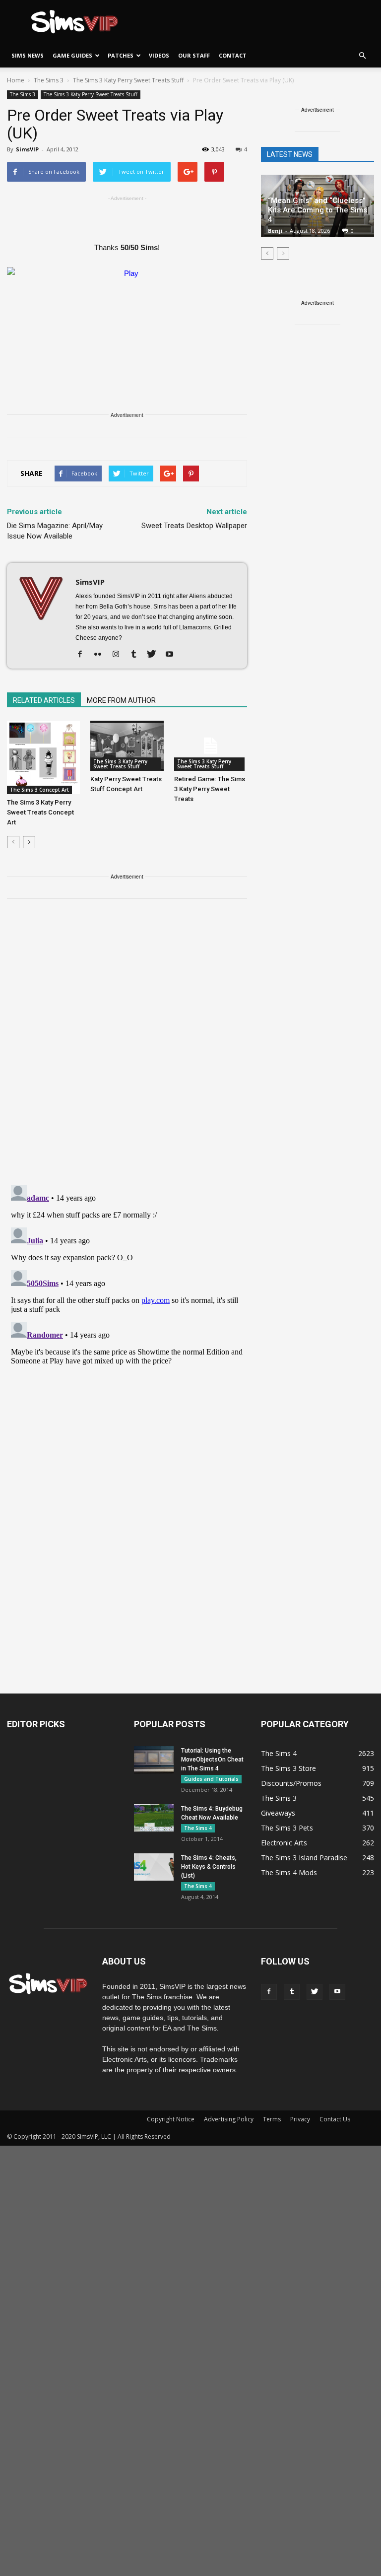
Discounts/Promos (291, 1783)
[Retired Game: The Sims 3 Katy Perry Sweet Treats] (211, 746)
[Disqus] (127, 1048)
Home (16, 80)
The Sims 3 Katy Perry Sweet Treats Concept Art (40, 812)
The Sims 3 (23, 94)
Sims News (28, 55)
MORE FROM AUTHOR (121, 700)
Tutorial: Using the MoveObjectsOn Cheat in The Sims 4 (212, 1760)
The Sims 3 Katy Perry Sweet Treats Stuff (91, 94)
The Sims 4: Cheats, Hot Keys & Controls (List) (209, 1867)
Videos (159, 55)
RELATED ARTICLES (44, 700)
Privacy (300, 2119)
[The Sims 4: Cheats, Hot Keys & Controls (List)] (154, 1867)
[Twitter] (155, 655)
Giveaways (278, 1813)
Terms (272, 2119)
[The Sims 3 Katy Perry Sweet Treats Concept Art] (43, 757)
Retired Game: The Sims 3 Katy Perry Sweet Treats (210, 789)
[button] (362, 56)
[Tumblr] (137, 655)
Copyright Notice (171, 2119)
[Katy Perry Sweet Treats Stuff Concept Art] (127, 746)
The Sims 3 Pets (287, 1828)
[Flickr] (101, 655)
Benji (275, 231)
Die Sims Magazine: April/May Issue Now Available (55, 531)
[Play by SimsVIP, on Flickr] (127, 313)
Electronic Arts (284, 1843)
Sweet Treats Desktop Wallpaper (194, 526)
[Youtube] (173, 655)
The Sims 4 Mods (289, 1872)
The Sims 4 (198, 1828)
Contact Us (335, 2119)
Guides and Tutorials (211, 1779)
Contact (233, 55)
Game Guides (72, 55)
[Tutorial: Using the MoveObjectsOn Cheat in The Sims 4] (154, 1760)
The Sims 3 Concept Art (39, 790)
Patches (121, 55)
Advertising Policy (229, 2119)
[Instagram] (119, 655)
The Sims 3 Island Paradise (304, 1858)
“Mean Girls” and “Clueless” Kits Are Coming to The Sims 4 (317, 210)
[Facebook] (84, 655)
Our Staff (194, 55)
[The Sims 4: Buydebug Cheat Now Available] (154, 1818)
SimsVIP (27, 149)
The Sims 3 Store (288, 1768)
